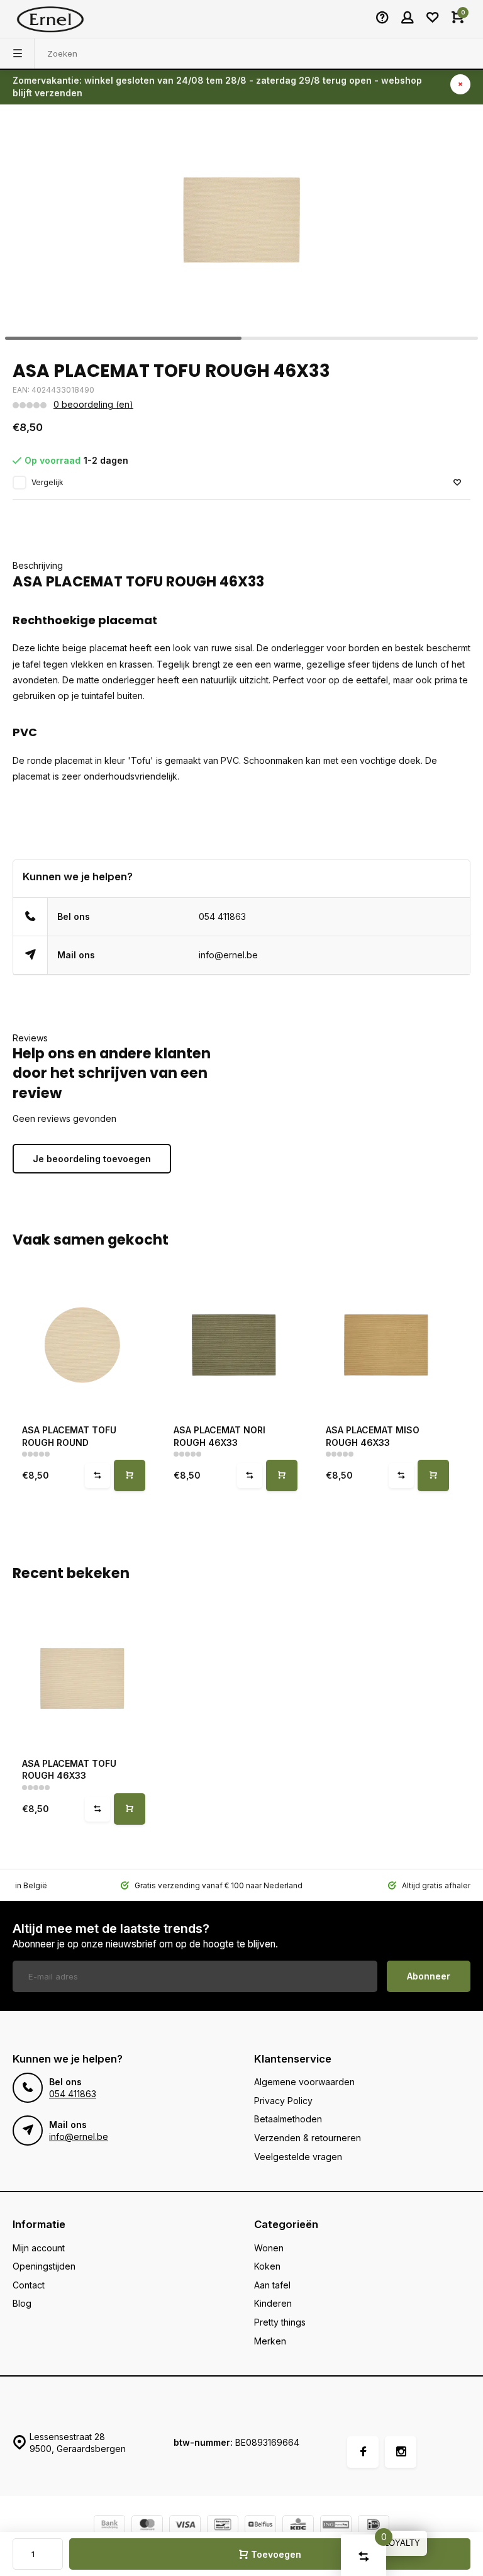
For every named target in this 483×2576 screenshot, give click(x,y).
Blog (22, 2303)
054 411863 (222, 916)
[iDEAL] (374, 2526)
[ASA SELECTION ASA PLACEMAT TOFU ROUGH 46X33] (82, 1678)
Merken (270, 2341)
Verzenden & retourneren (308, 2138)
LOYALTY (402, 2543)
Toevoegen (276, 2554)
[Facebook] (363, 2452)
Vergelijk (47, 482)
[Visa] (185, 2526)
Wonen (269, 2248)
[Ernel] (50, 19)
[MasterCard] (147, 2526)
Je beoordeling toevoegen (92, 1159)
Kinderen (273, 2303)
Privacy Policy (283, 2101)
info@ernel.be (228, 955)
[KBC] (298, 2526)
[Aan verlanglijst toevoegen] (457, 483)
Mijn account (39, 2248)
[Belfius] (260, 2526)
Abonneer (429, 1976)
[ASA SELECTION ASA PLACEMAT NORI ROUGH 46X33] (234, 1345)
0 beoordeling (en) (93, 404)
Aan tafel (272, 2285)
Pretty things (280, 2322)
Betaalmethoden (288, 2119)
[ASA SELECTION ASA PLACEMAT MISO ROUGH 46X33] (386, 1345)
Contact (29, 2285)
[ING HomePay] (336, 2526)
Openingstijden (44, 2266)
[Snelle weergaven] (130, 1476)
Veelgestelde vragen (298, 2157)
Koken (267, 2266)
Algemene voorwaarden (304, 2082)
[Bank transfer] (109, 2526)
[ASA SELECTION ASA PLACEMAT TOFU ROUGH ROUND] (82, 1345)
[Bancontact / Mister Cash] (223, 2526)
